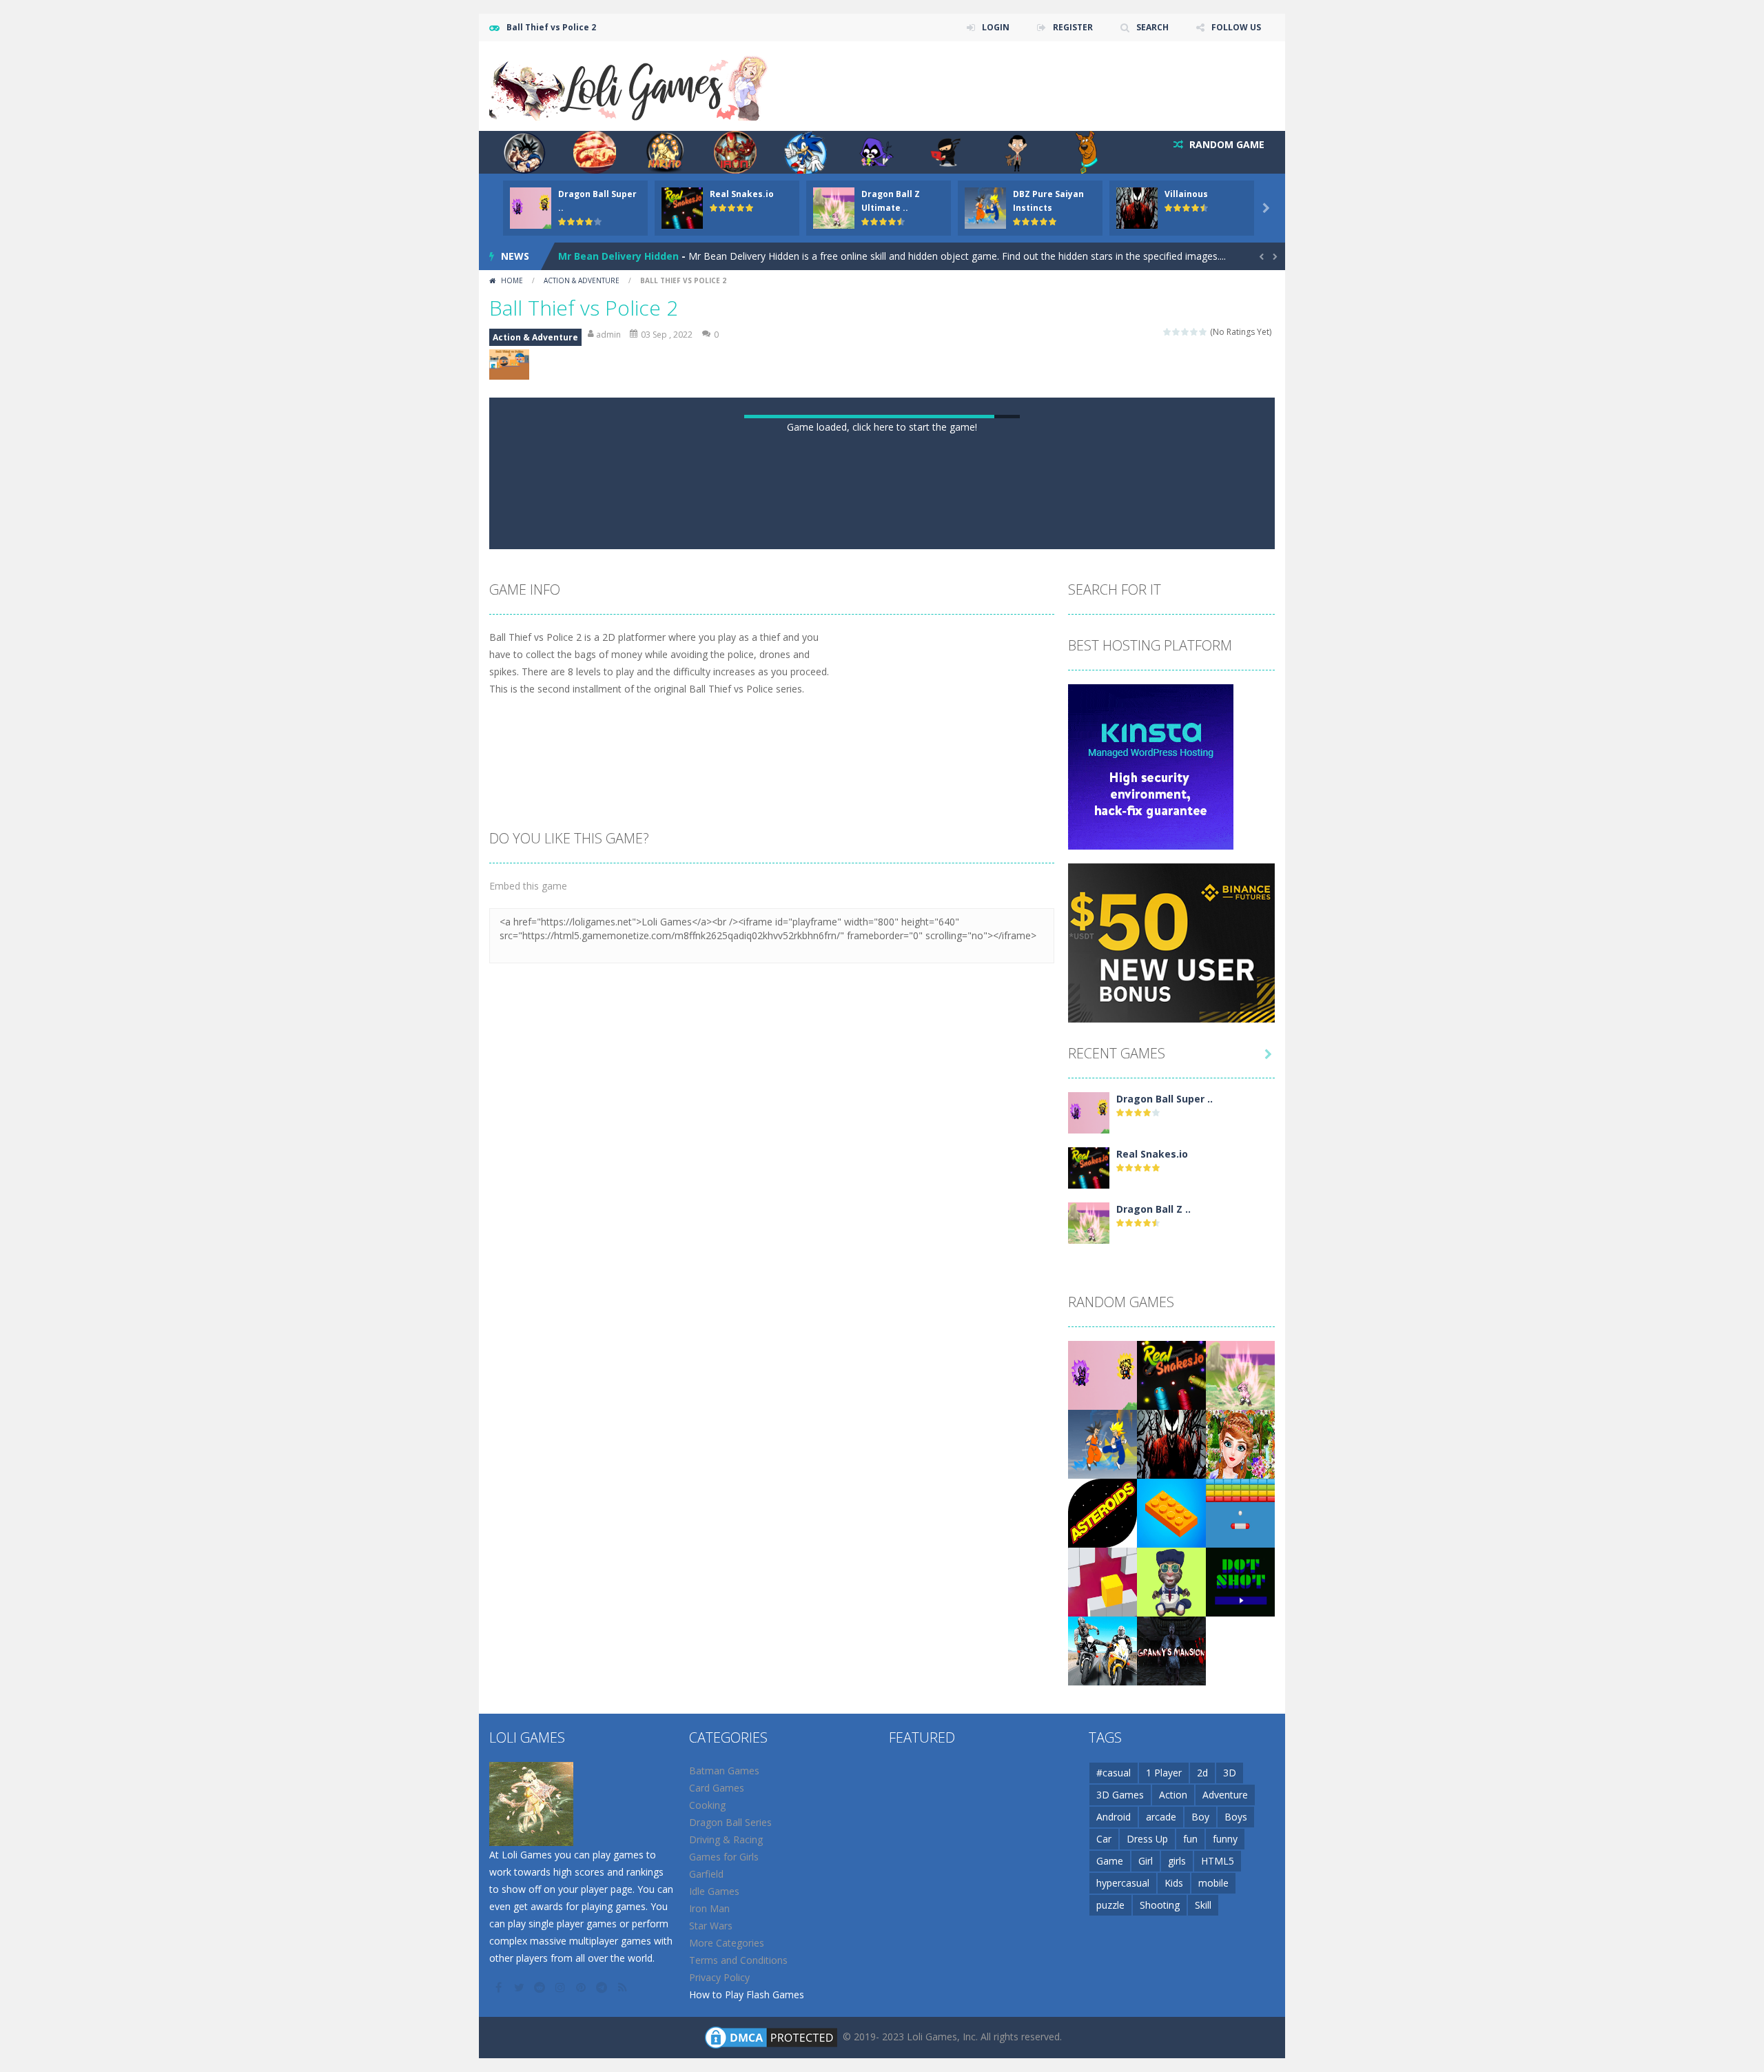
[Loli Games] (629, 85)
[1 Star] (1168, 332)
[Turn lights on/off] (845, 1161)
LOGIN (996, 27)
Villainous (1186, 194)
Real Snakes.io (742, 194)
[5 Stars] (1203, 332)
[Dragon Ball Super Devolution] (1089, 1741)
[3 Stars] (1186, 332)
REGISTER (1073, 27)
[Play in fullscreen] (894, 1161)
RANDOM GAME (1225, 144)
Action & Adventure (582, 280)
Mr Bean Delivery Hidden (618, 256)
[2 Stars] (1177, 332)
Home (512, 280)
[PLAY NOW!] (531, 207)
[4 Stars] (1194, 332)
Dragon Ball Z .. (1153, 1838)
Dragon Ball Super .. (1165, 1728)
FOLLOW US (1236, 27)
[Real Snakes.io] (1089, 1796)
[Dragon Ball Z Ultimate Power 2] (1089, 1851)
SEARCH (1152, 27)
